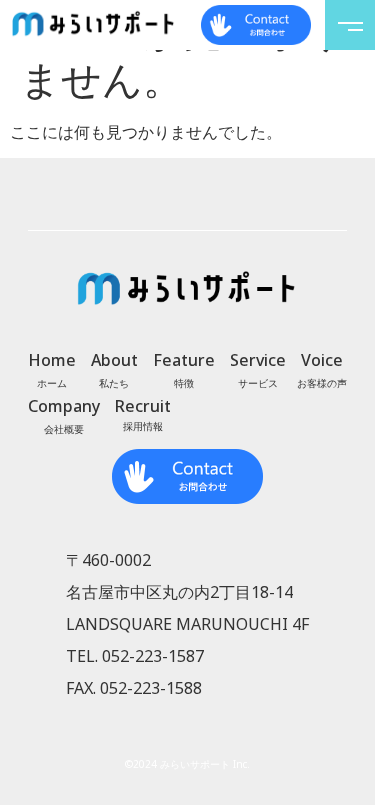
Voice (322, 360)
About (114, 360)
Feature (184, 360)
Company (64, 406)
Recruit (143, 406)
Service (258, 360)
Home (52, 360)
